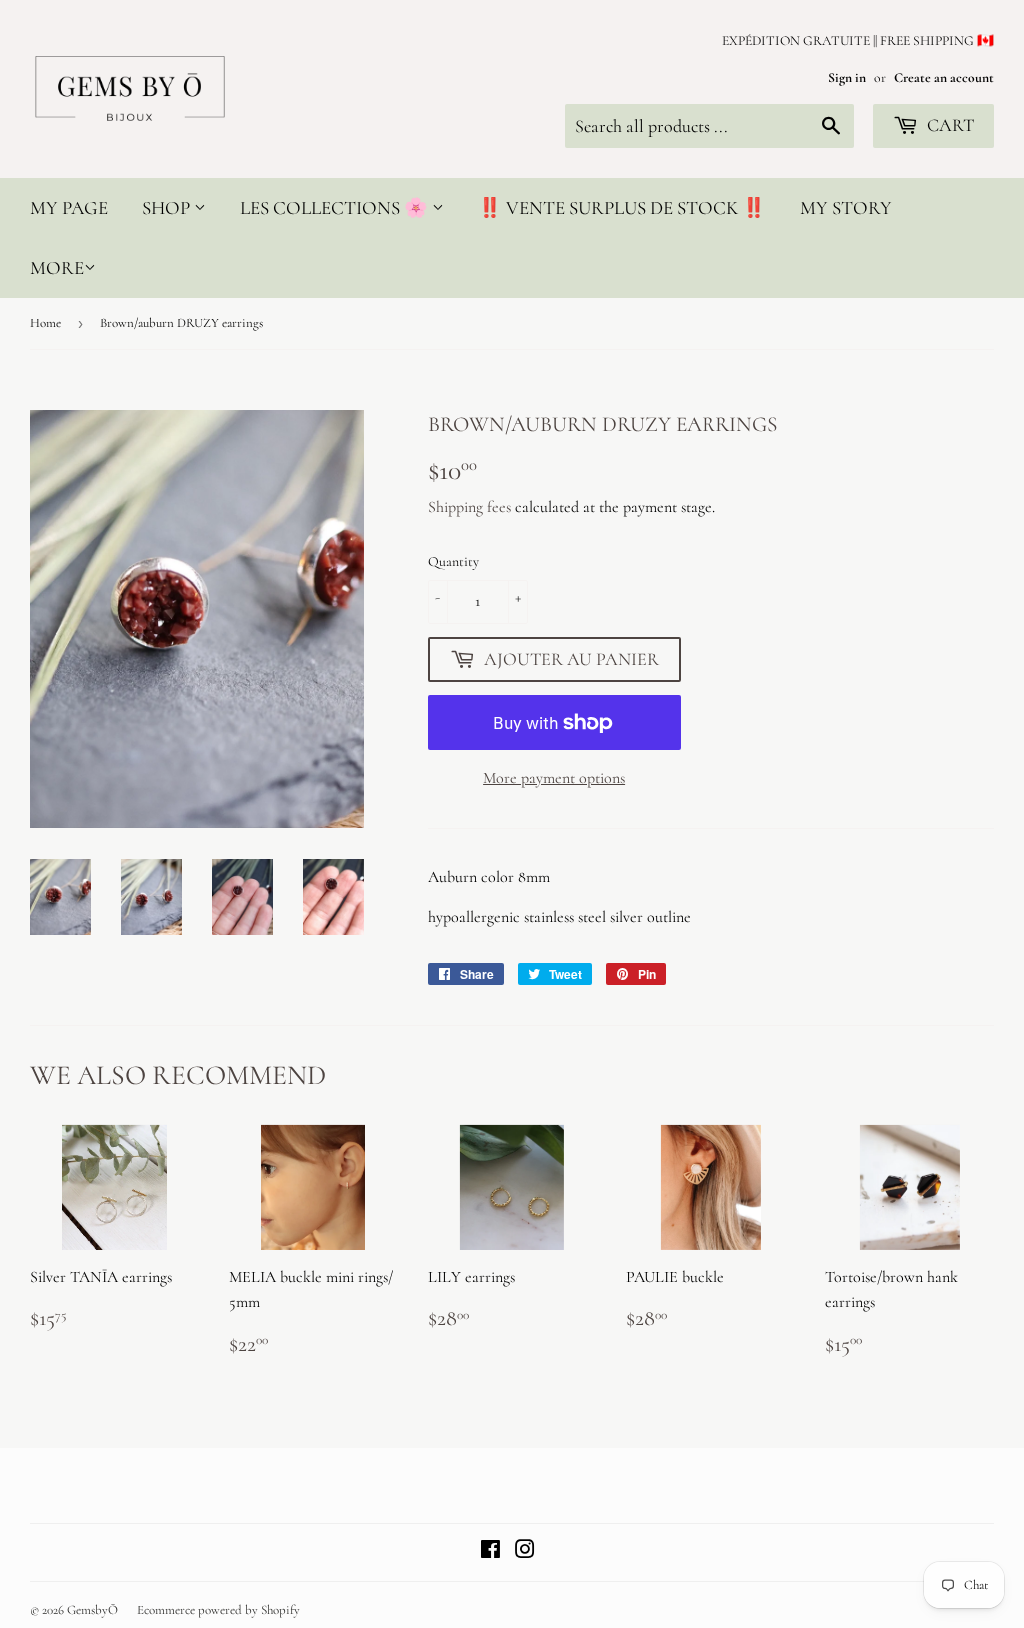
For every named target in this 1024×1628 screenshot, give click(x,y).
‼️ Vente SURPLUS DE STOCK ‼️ (622, 207)
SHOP (168, 207)
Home (45, 323)
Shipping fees (469, 507)
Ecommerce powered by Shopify (218, 1610)
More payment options (554, 778)
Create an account (944, 77)
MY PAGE (69, 207)
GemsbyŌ (92, 1610)
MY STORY (846, 207)
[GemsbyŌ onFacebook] (490, 1552)
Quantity (453, 561)
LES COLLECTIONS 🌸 (336, 207)
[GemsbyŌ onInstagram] (525, 1552)
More (57, 267)
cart (948, 125)
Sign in (847, 77)
